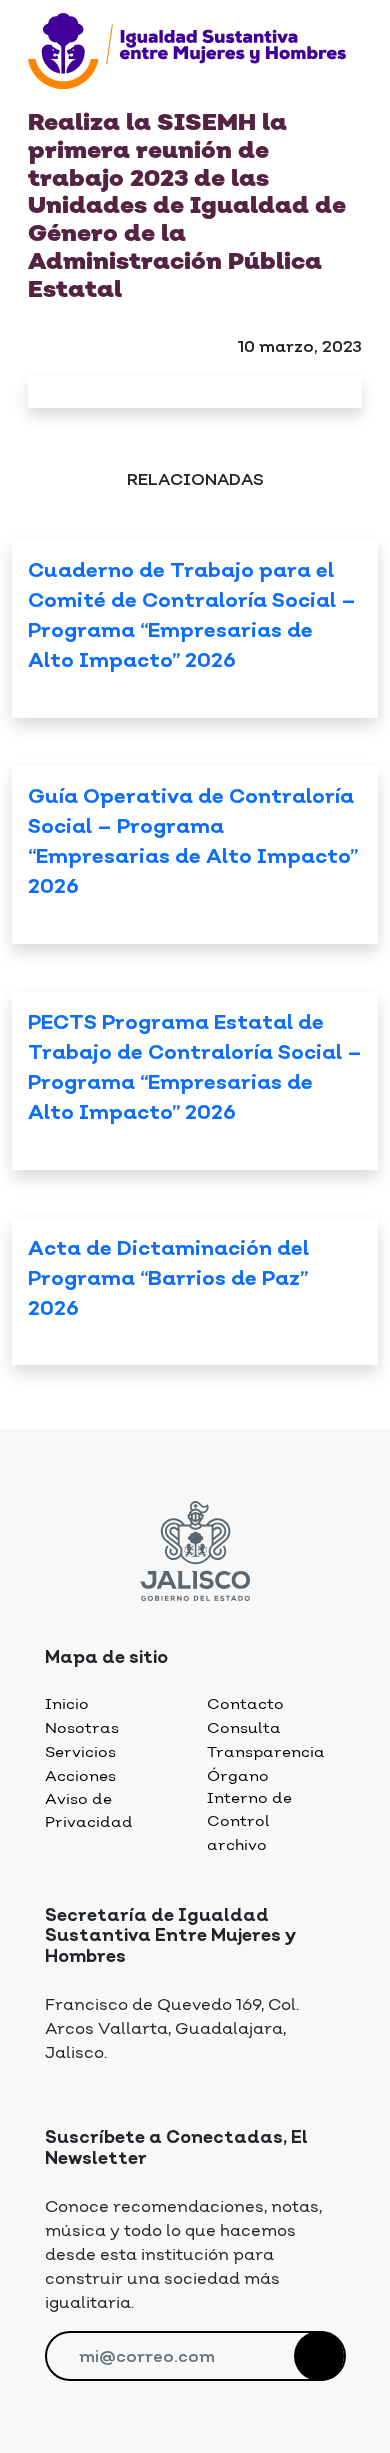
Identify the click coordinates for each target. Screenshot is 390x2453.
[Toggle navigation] (40, 98)
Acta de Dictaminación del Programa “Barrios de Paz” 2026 (168, 1280)
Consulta (244, 1728)
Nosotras (82, 1728)
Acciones (80, 1776)
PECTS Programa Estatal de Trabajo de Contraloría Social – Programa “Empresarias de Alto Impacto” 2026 (195, 1069)
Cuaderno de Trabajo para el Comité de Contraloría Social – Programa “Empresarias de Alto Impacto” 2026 (192, 617)
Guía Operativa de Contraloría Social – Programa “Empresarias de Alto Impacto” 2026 (193, 843)
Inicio (67, 1704)
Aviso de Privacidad (89, 1811)
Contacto (245, 1704)
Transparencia (266, 1752)
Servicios (80, 1752)
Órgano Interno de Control (249, 1799)
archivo (237, 1845)
